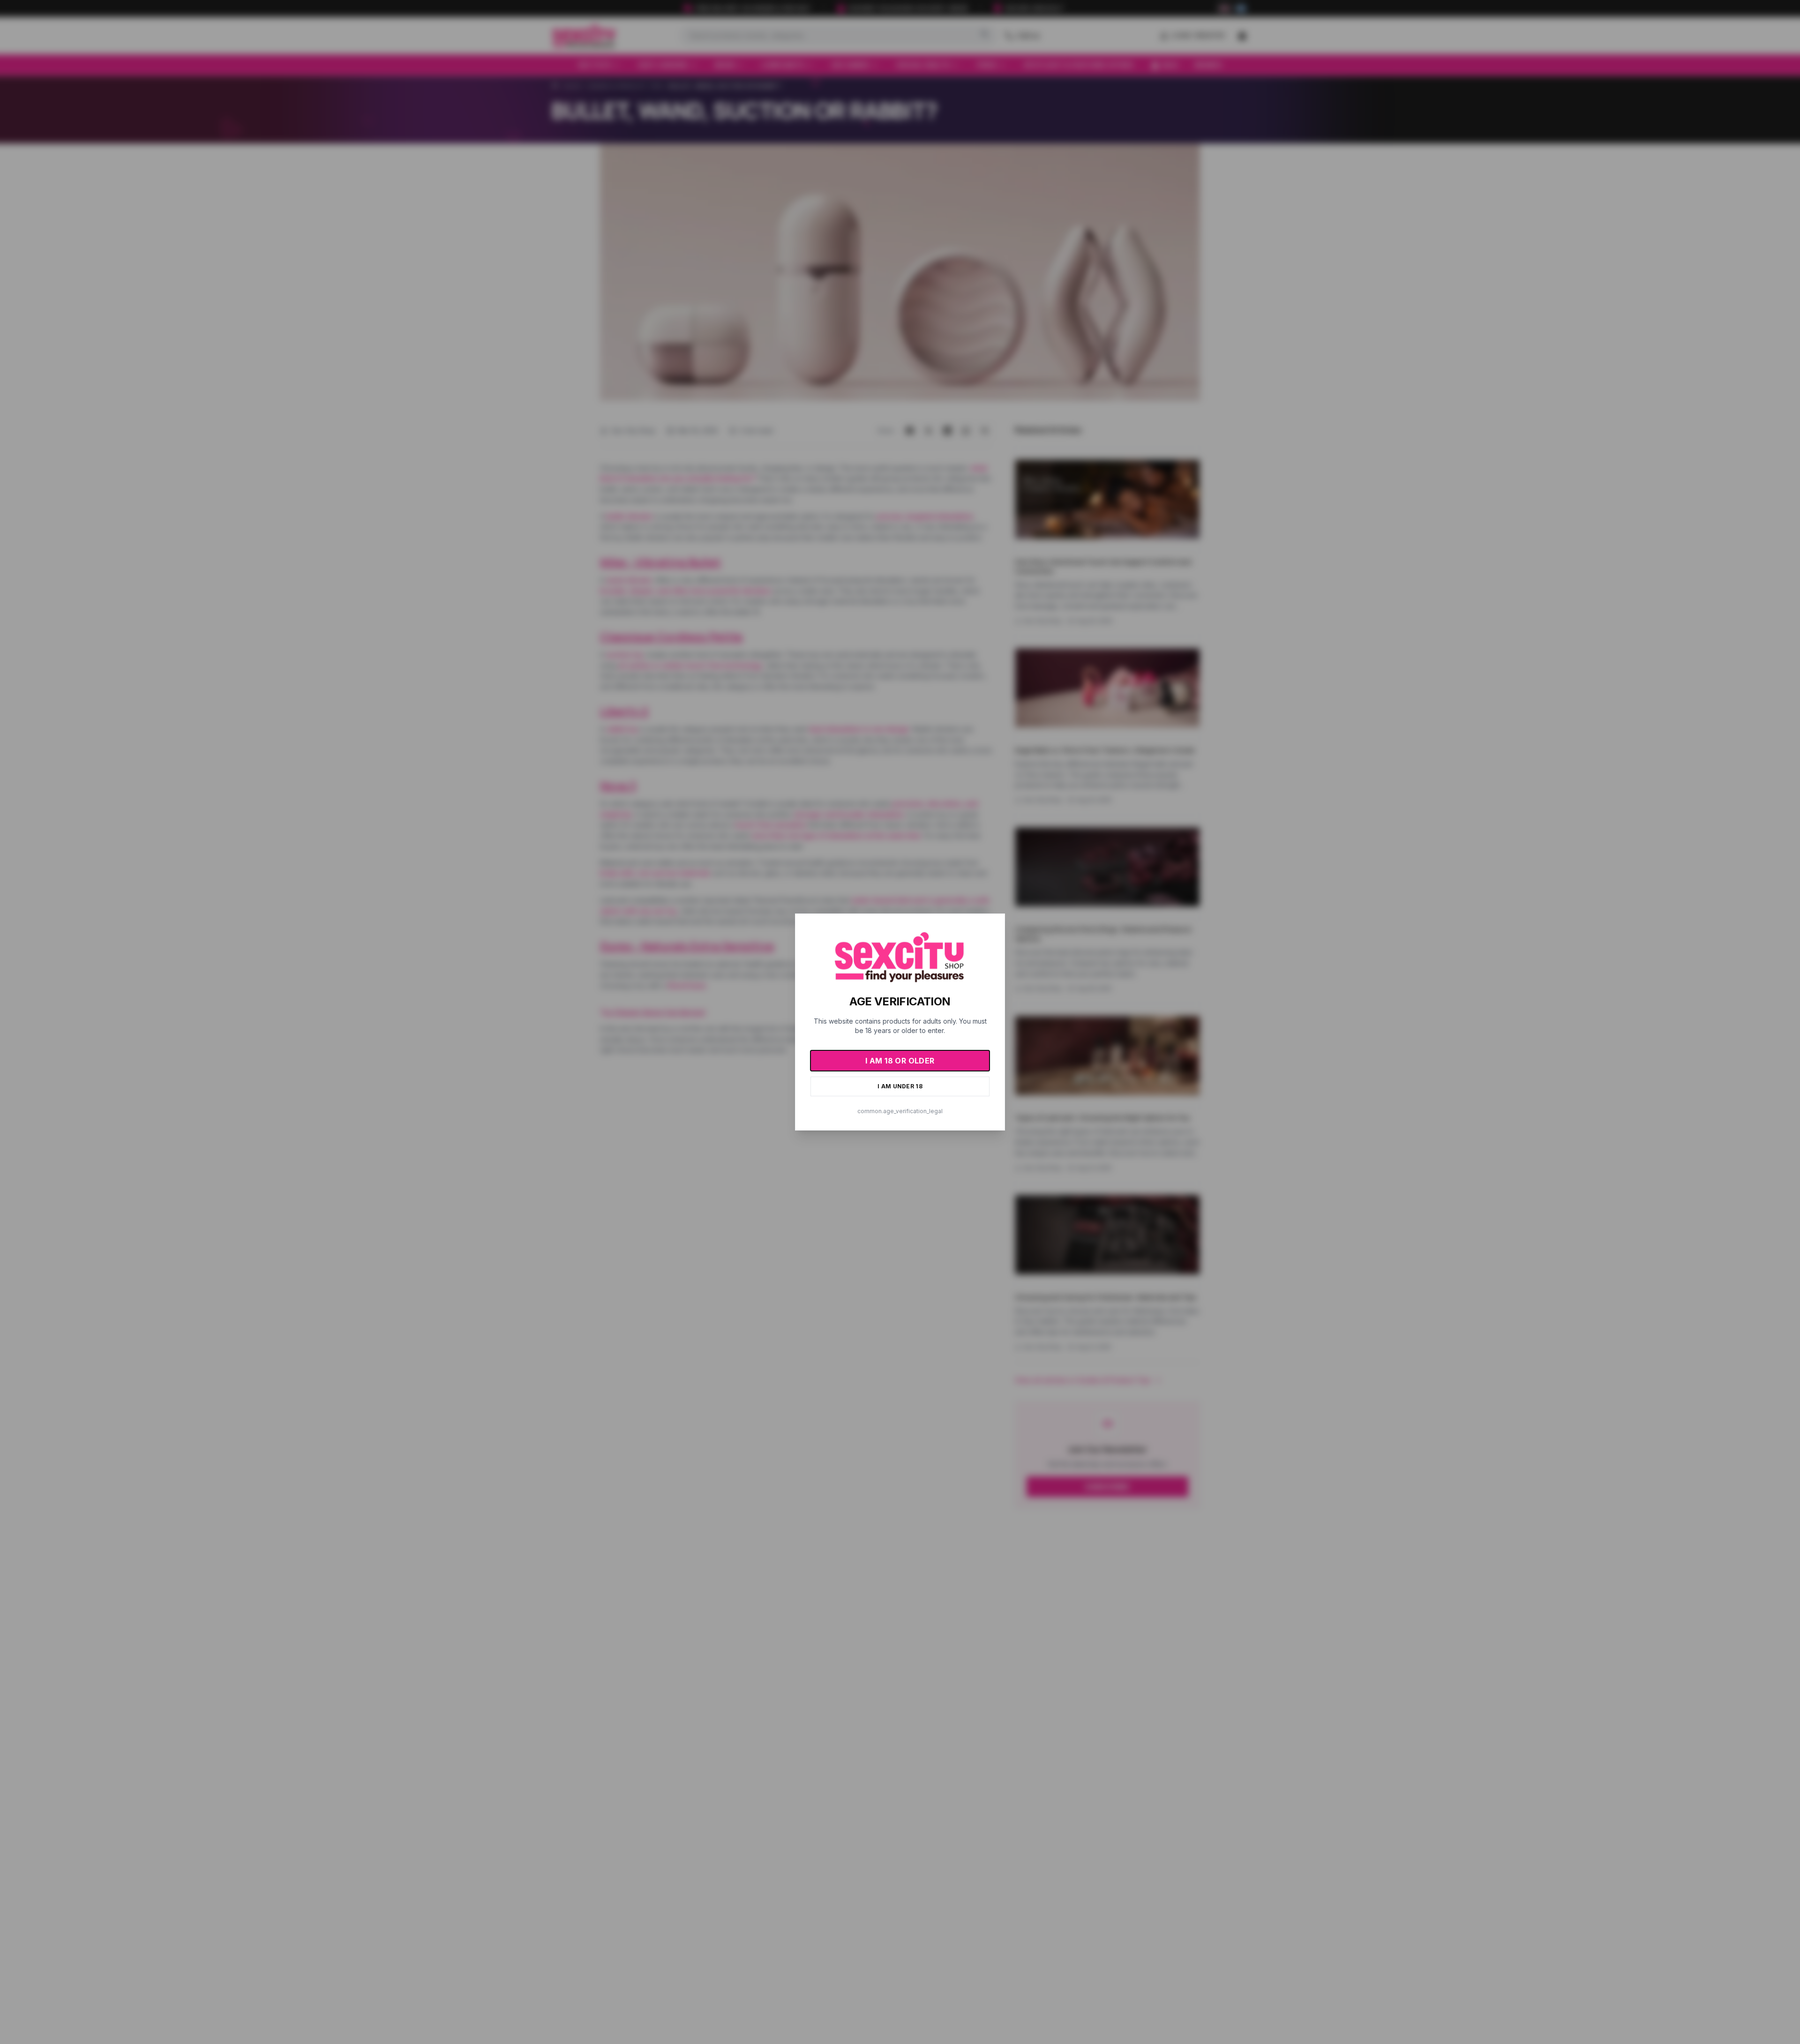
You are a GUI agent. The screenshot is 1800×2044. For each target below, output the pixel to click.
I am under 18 (900, 1086)
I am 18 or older (900, 1061)
